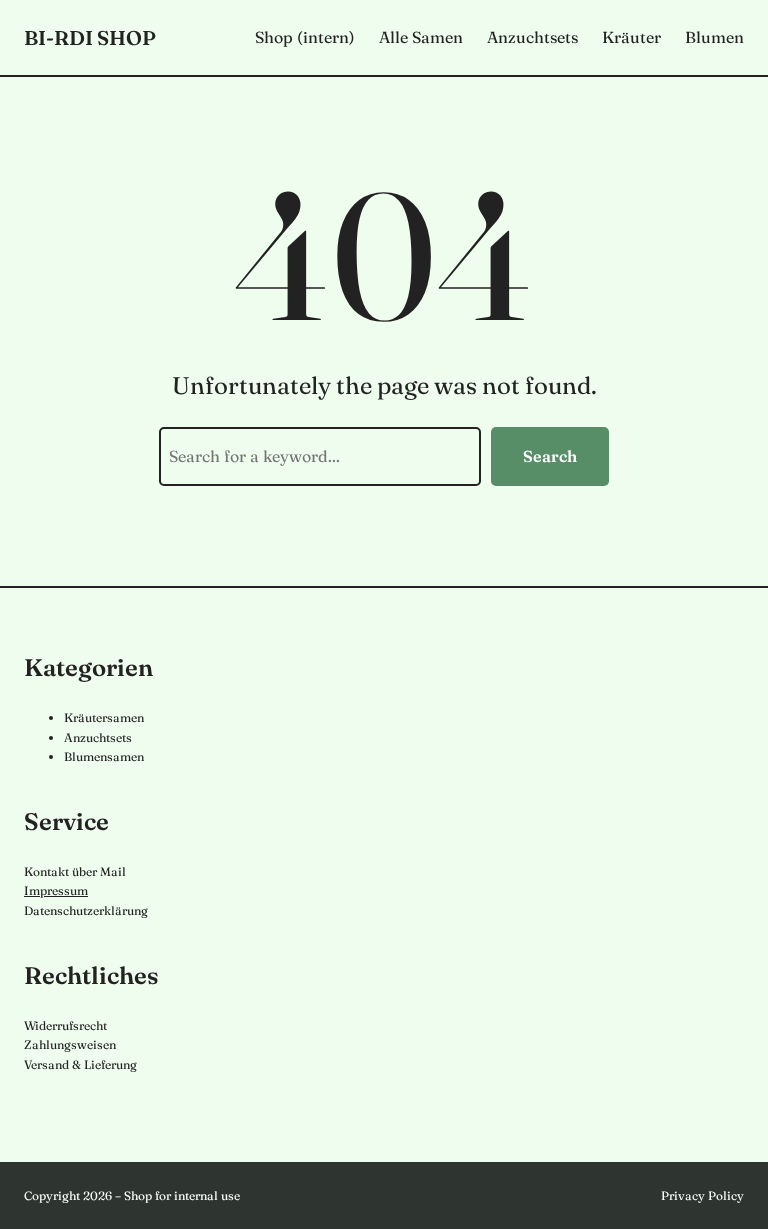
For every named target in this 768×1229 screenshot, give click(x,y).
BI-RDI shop (90, 37)
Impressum (56, 890)
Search (550, 456)
